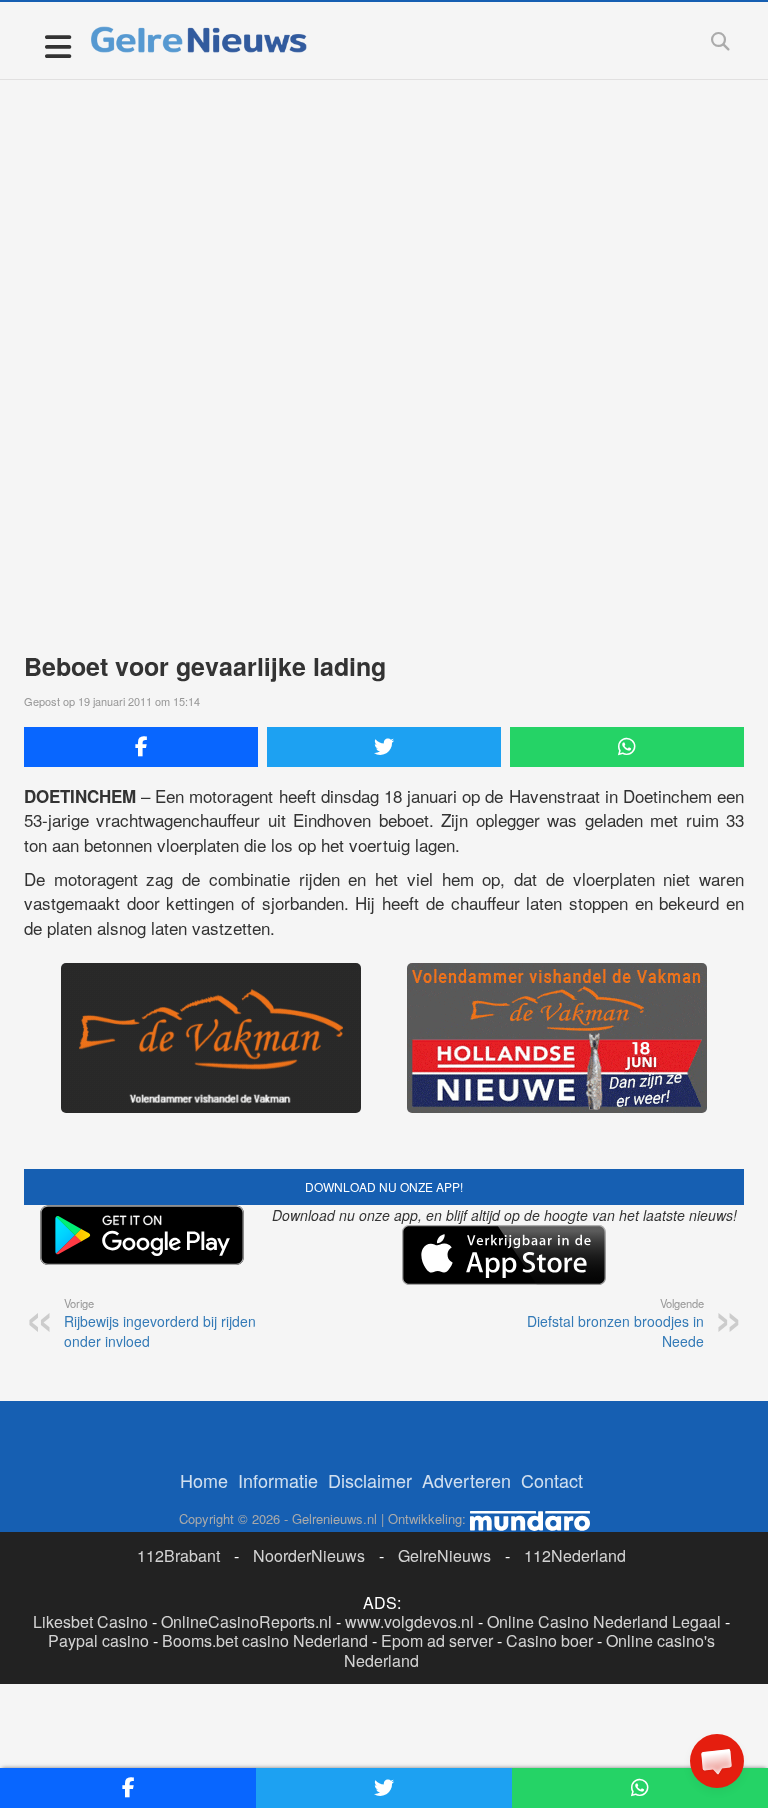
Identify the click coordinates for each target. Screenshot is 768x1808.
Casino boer (549, 1640)
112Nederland (575, 1555)
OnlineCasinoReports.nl (246, 1621)
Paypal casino (98, 1640)
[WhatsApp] (627, 747)
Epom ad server (437, 1640)
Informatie (278, 1480)
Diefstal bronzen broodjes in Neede (615, 1323)
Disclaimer (370, 1480)
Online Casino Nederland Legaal (604, 1621)
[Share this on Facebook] (141, 747)
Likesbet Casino (90, 1621)
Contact (552, 1480)
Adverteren (466, 1480)
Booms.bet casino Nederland (265, 1640)
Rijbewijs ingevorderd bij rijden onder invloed (160, 1323)
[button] (717, 1761)
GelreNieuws (444, 1555)
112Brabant (178, 1555)
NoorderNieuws (309, 1555)
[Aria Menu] (57, 45)
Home (204, 1480)
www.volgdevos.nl (409, 1621)
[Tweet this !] (384, 747)
